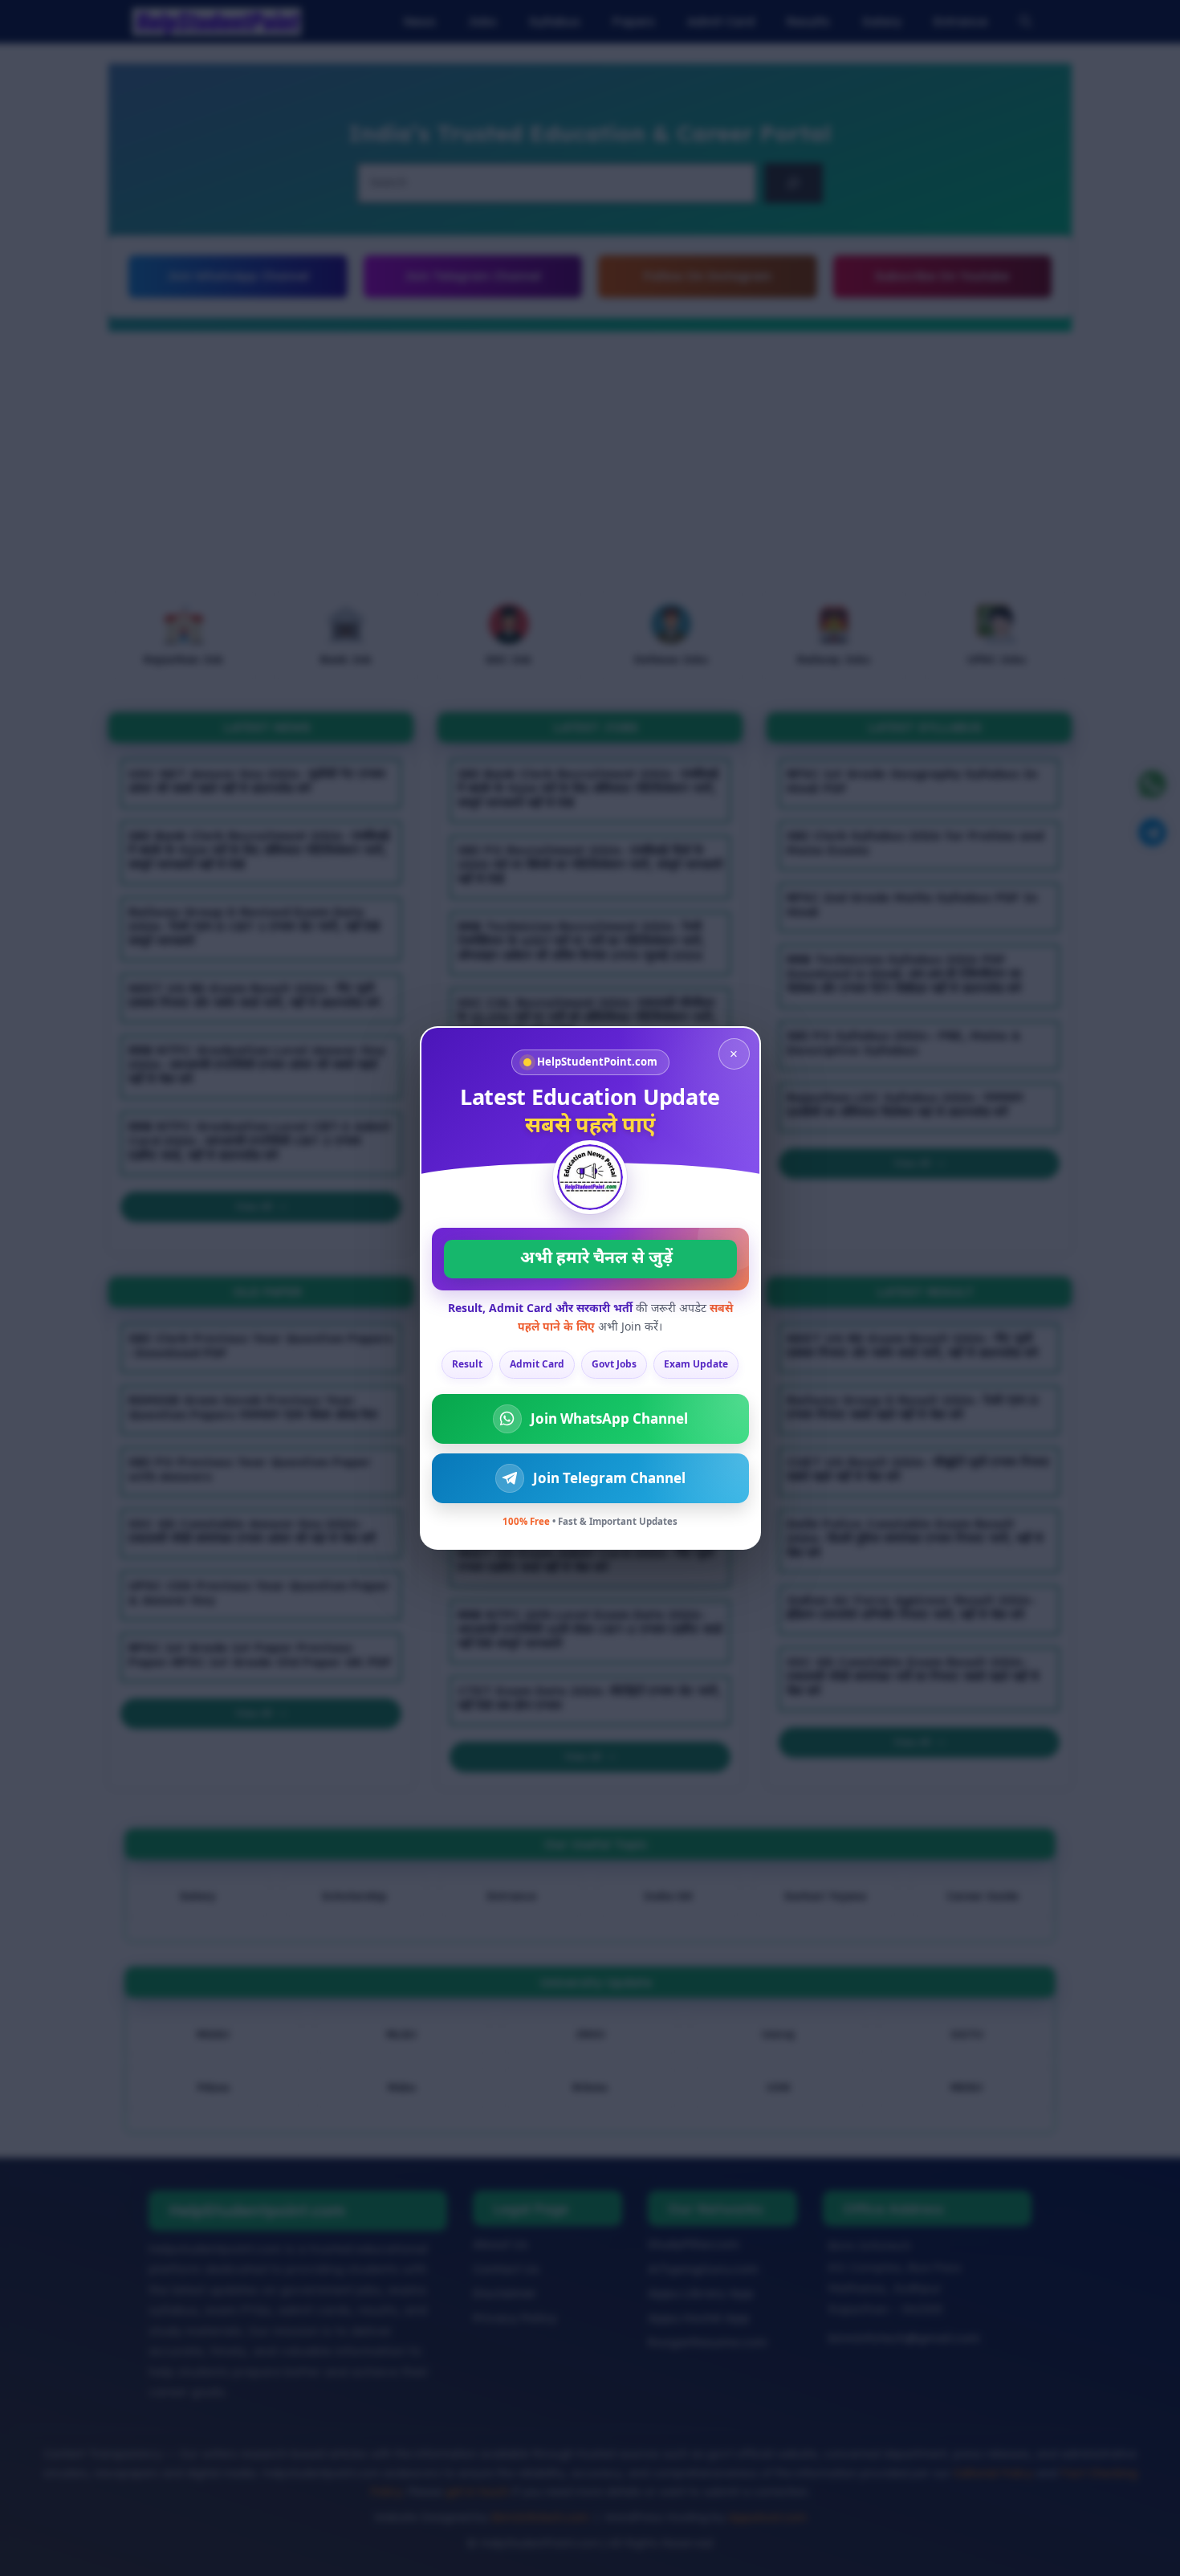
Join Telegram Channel (609, 1478)
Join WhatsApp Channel (609, 1418)
